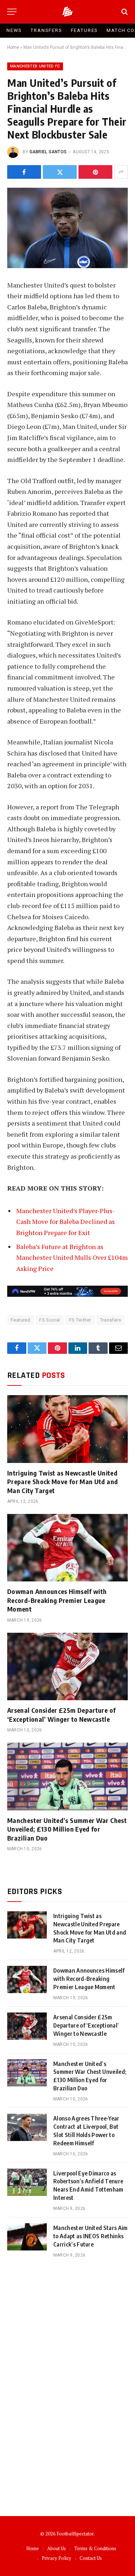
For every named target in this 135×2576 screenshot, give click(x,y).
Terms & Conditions (95, 2548)
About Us (57, 2548)
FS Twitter (80, 1320)
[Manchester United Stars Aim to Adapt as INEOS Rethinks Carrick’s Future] (27, 2237)
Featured (21, 1320)
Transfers (46, 30)
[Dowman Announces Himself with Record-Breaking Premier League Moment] (67, 1548)
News (14, 30)
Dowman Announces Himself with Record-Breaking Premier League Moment (57, 1600)
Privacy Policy (57, 2558)
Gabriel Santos (48, 152)
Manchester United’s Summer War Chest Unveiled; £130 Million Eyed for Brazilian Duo (67, 1829)
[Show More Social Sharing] (121, 172)
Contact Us (91, 2558)
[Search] (124, 12)
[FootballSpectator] (67, 12)
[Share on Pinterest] (95, 172)
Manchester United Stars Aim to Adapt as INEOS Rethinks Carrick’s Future (91, 2236)
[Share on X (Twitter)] (60, 172)
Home (13, 47)
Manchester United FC (35, 66)
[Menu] (12, 12)
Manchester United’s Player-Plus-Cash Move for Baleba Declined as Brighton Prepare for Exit (66, 1222)
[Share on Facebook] (24, 172)
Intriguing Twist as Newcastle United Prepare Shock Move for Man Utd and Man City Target (62, 1482)
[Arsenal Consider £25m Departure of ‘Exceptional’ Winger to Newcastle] (67, 1666)
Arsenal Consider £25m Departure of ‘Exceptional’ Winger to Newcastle (61, 1714)
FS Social (50, 1320)
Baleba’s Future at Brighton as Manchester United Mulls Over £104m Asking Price (72, 1257)
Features (85, 30)
